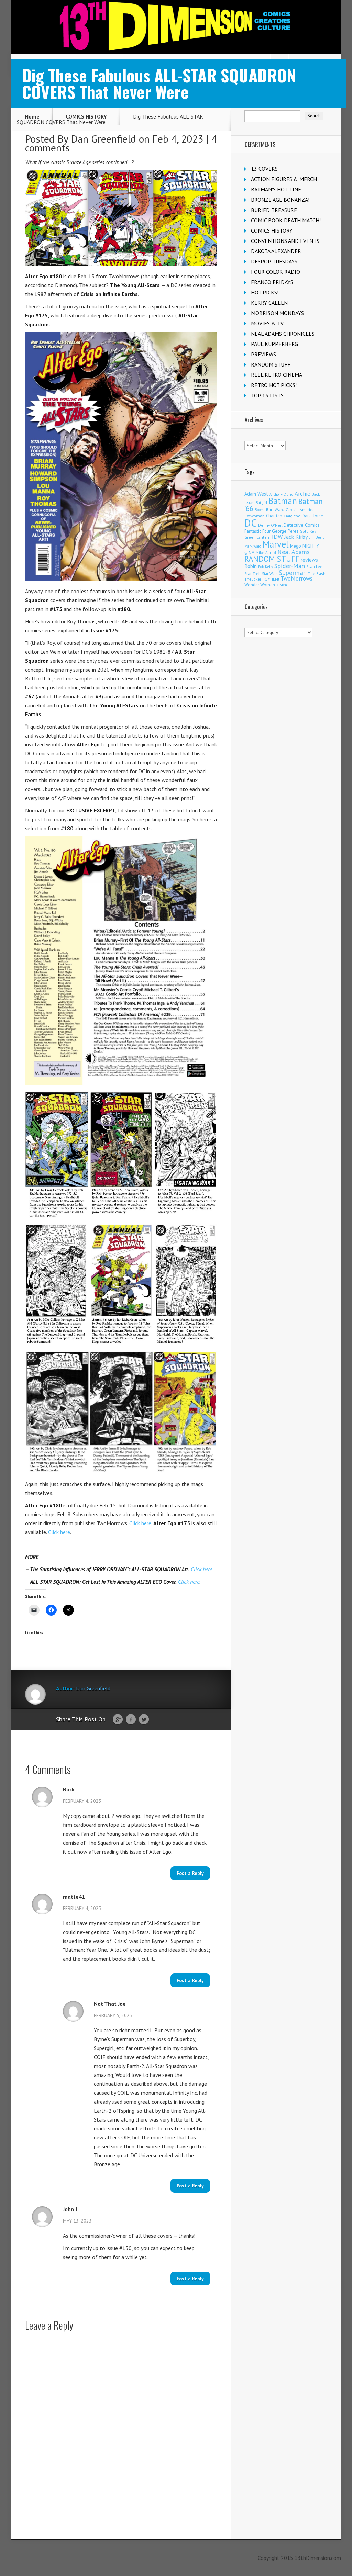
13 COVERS (264, 169)
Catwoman (255, 516)
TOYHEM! (271, 579)
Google (118, 1720)
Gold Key (308, 531)
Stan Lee (314, 567)
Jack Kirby (296, 537)
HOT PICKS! (265, 292)
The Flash (317, 573)
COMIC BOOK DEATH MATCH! (286, 220)
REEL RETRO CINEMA (277, 375)
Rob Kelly (266, 567)
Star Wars (270, 574)
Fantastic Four (257, 531)
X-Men (282, 585)
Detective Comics (302, 525)
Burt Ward (275, 510)
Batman (283, 501)
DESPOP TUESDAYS (274, 261)
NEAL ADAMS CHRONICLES (283, 334)
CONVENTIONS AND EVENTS (285, 241)
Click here (140, 1523)
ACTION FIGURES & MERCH (284, 179)
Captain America (300, 510)
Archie (302, 494)
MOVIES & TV (267, 323)
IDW (277, 536)
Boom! (260, 510)
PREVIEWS (263, 354)
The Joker (253, 579)
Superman (293, 572)
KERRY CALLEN (269, 303)
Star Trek (252, 573)
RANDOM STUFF (271, 364)
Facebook (131, 1720)
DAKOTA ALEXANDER (276, 251)
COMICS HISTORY (86, 116)
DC (251, 523)
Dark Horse (312, 516)
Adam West (256, 494)
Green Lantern (257, 537)
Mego (296, 546)
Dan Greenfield (103, 139)
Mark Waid (253, 546)
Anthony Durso (281, 494)
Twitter (144, 1720)
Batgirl (261, 502)
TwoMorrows (296, 578)
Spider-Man (290, 566)
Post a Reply (190, 1873)
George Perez (285, 531)
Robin (251, 566)
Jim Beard (317, 537)
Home (32, 116)
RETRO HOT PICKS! (274, 385)
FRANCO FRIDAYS (272, 282)
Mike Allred (266, 553)
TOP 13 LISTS (267, 395)
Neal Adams (294, 552)
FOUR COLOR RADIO (276, 272)
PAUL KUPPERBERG (274, 344)
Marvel (276, 544)
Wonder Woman (260, 585)
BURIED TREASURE (274, 210)
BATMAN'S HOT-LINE (276, 189)
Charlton (274, 516)
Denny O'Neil (270, 525)
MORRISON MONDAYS (277, 313)
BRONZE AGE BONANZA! (280, 200)
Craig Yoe (292, 516)
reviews (309, 560)
